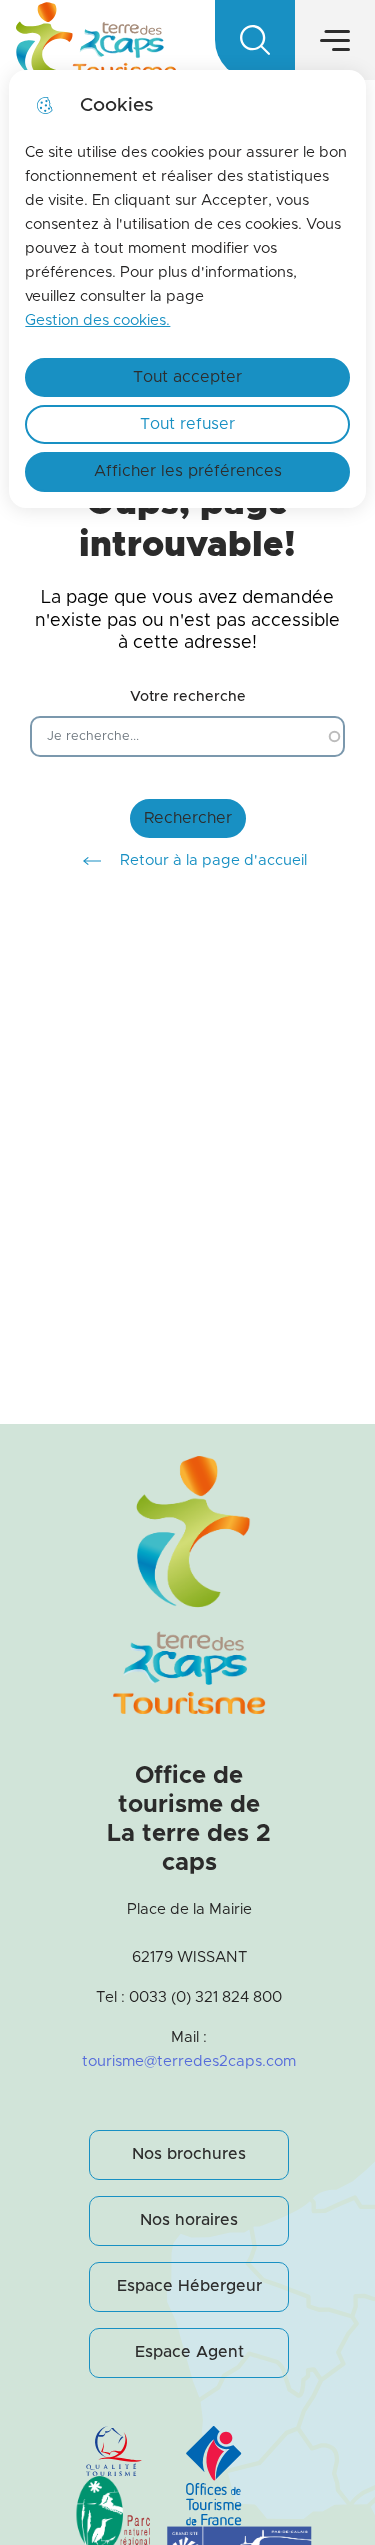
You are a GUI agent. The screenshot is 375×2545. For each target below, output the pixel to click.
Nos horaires (189, 2220)
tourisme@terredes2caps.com (189, 2061)
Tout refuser (187, 424)
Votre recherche (188, 697)
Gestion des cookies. (97, 320)
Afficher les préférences (188, 471)
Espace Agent (189, 2352)
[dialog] (187, 289)
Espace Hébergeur (189, 2286)
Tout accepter (187, 377)
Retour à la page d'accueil (213, 860)
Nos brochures (189, 2154)
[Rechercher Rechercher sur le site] (255, 40)
